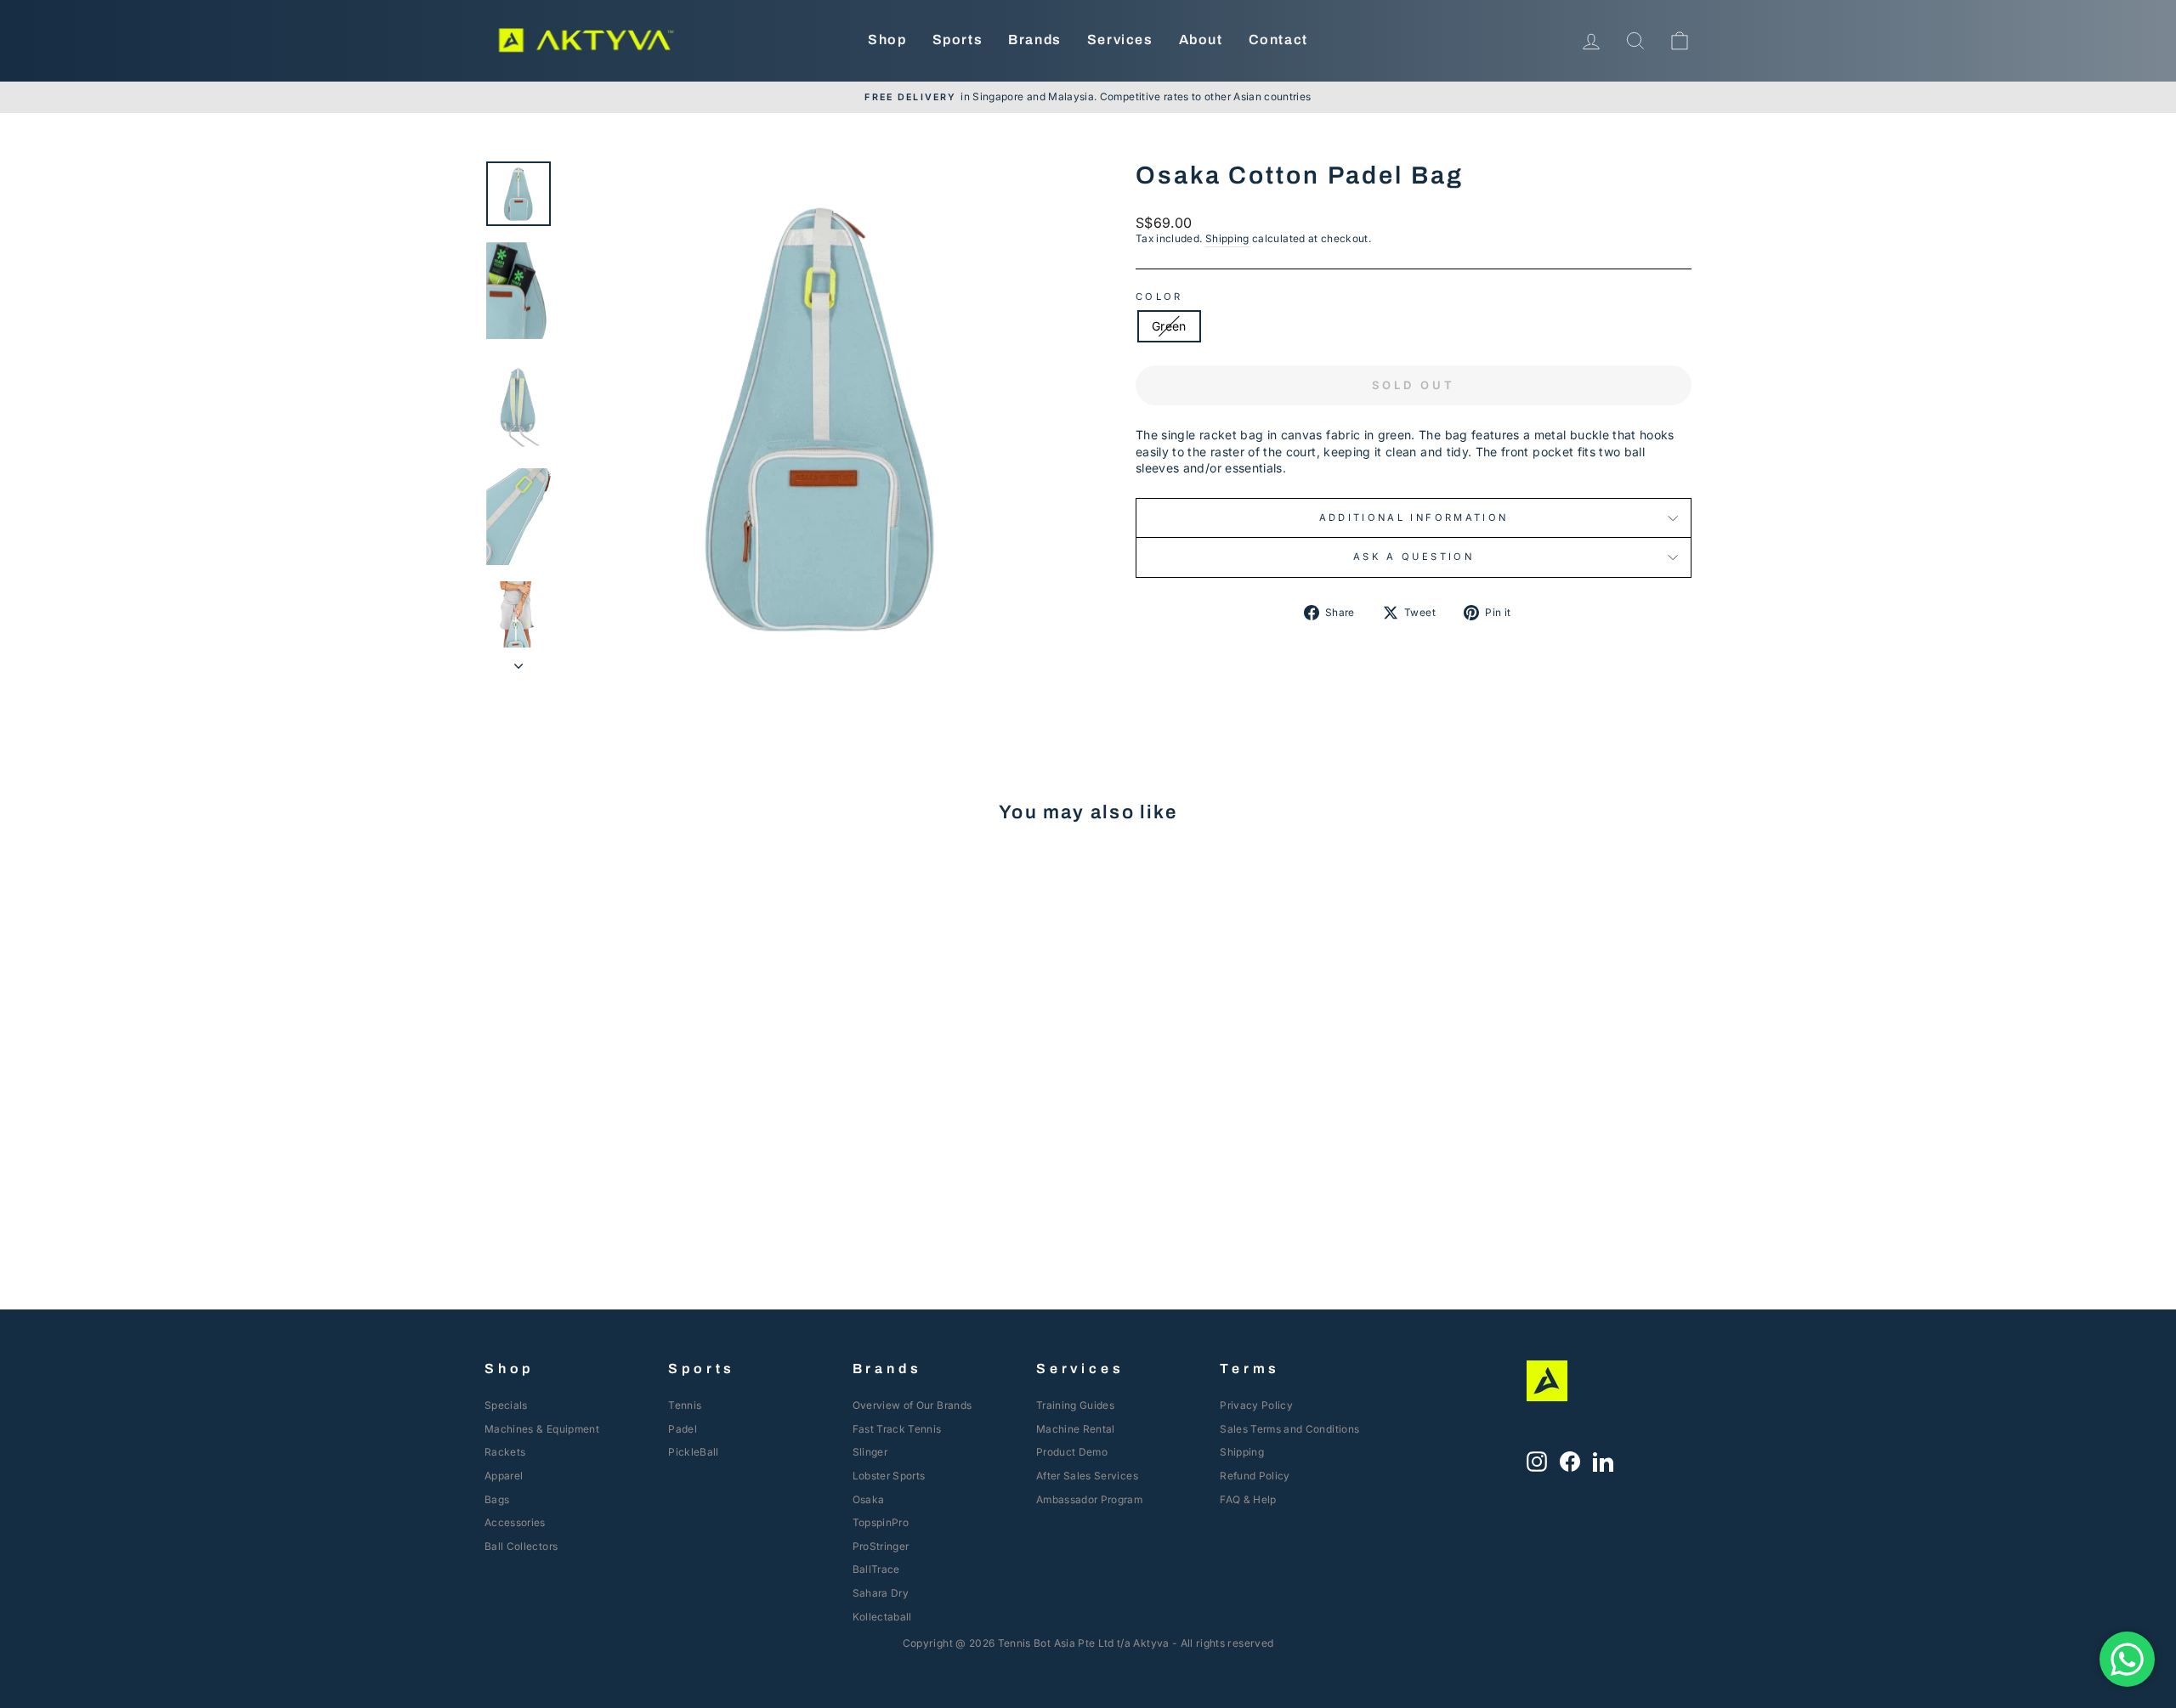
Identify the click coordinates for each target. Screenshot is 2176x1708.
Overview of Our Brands (912, 1405)
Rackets (505, 1452)
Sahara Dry (881, 1593)
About (1201, 40)
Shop (887, 40)
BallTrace (876, 1569)
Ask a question (1414, 557)
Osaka (869, 1499)
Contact (1278, 40)
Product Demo (1072, 1452)
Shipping (1227, 238)
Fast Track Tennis (897, 1429)
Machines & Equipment (542, 1429)
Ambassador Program (1089, 1499)
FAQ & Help (1248, 1499)
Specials (506, 1405)
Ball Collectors (521, 1546)
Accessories (515, 1522)
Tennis (685, 1405)
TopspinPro (881, 1522)
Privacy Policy (1256, 1405)
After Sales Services (1087, 1476)
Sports (958, 40)
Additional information (1414, 517)
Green (1169, 326)
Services (1120, 40)
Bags (497, 1499)
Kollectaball (882, 1617)
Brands (1035, 40)
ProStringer (881, 1546)
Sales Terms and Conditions (1289, 1429)
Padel (683, 1429)
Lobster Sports (889, 1476)
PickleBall (694, 1452)
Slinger (870, 1452)
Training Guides (1075, 1405)
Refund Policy (1255, 1476)
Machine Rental (1076, 1429)
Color (1159, 297)
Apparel (504, 1476)
